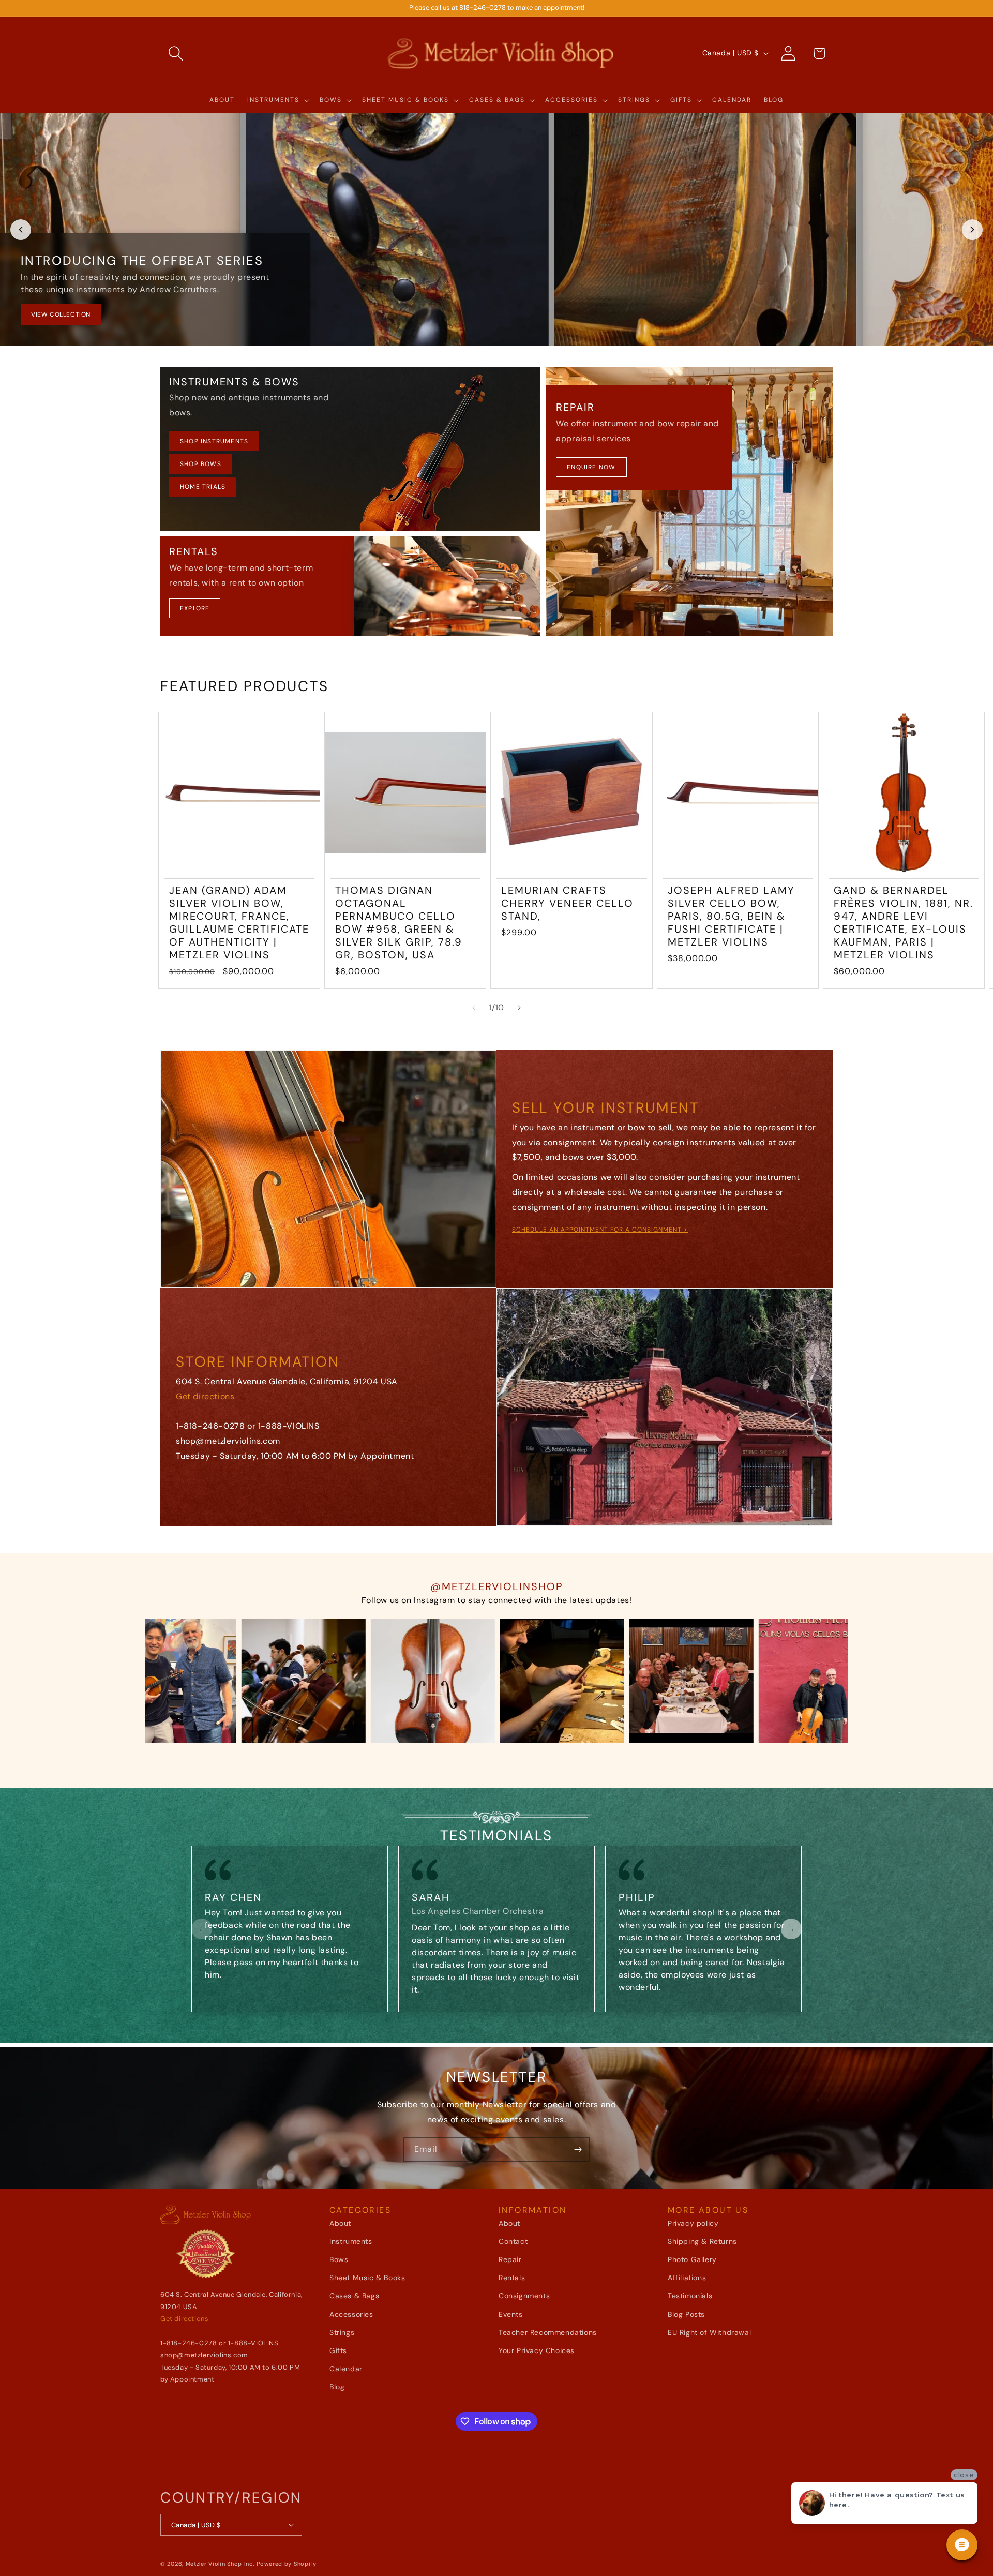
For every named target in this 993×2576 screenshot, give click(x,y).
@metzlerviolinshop (497, 1586)
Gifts (338, 2350)
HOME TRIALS (203, 487)
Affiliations (687, 2278)
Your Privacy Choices (537, 2350)
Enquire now (591, 467)
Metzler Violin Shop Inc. (220, 2564)
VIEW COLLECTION (61, 314)
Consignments (524, 2296)
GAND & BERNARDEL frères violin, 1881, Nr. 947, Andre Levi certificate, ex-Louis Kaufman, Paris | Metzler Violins (904, 923)
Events (511, 2314)
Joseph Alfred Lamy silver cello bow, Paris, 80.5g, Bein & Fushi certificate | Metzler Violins (731, 916)
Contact (513, 2241)
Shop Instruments (214, 441)
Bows (339, 2259)
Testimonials (690, 2296)
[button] (176, 53)
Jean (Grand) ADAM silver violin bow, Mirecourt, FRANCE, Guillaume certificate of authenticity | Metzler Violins (239, 923)
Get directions (205, 1396)
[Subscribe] (578, 2150)
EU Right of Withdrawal (709, 2332)
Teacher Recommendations (548, 2332)
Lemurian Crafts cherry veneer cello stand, (567, 903)
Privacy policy (693, 2223)
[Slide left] (474, 1008)
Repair (510, 2259)
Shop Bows (201, 464)
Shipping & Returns (702, 2241)
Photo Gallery (692, 2259)
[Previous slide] (21, 230)
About (340, 2223)
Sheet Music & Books (367, 2278)
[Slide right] (519, 1008)
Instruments (351, 2241)
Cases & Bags (354, 2296)
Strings (342, 2332)
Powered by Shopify (287, 2564)
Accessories (351, 2314)
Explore (195, 608)
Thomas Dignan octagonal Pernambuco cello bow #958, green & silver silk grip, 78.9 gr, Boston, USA (399, 923)
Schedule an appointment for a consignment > (600, 1230)
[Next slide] (972, 230)
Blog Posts (686, 2314)
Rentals (512, 2278)
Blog (337, 2387)
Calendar (346, 2369)
